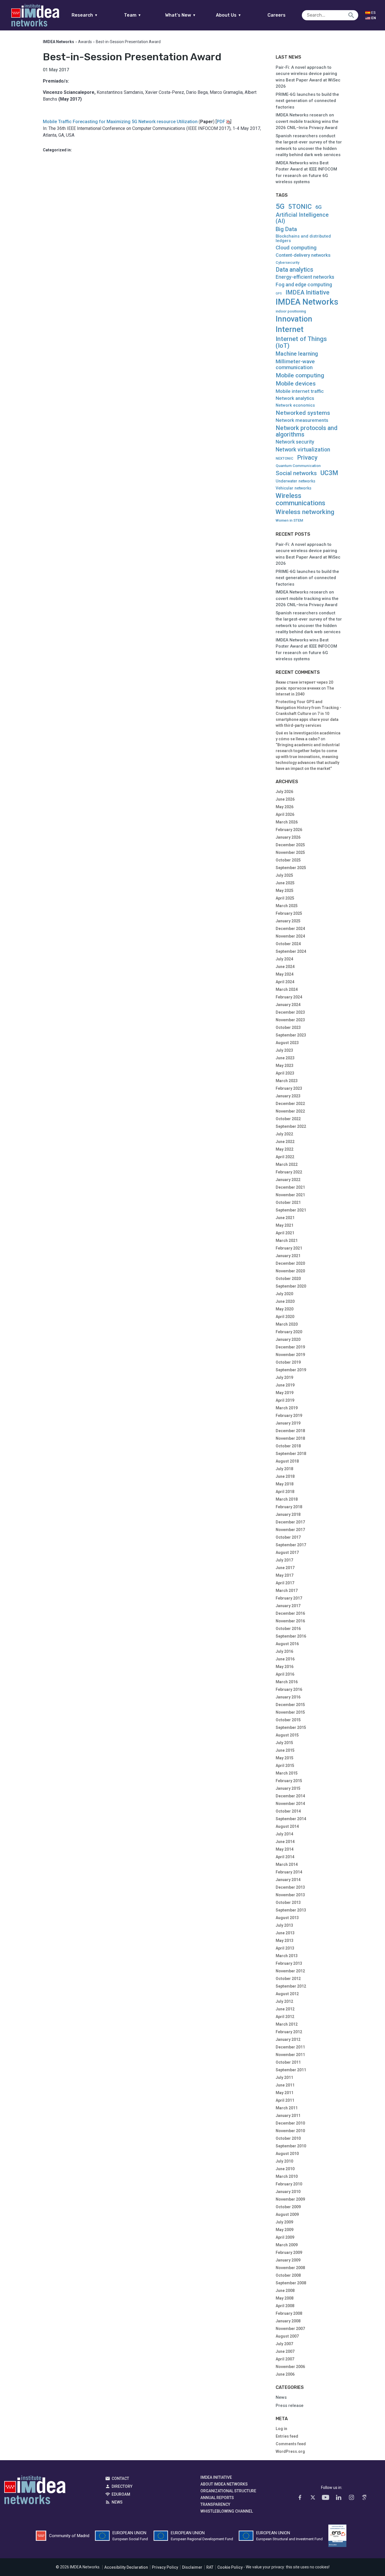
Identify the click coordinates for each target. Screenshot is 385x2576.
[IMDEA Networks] (35, 15)
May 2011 (285, 2093)
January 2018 (288, 1514)
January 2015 (288, 1788)
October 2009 (288, 2207)
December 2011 (290, 2047)
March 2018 (287, 1499)
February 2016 (289, 1689)
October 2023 (288, 1027)
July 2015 (284, 1743)
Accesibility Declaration (126, 2567)
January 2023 (288, 1096)
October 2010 (288, 2138)
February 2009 (289, 2252)
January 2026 (288, 837)
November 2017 (290, 1530)
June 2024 (285, 967)
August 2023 (287, 1043)
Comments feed (291, 2444)
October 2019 (288, 1362)
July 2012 (284, 2001)
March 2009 (287, 2245)
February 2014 (289, 1872)
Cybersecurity (287, 263)
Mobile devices (296, 384)
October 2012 (288, 1979)
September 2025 (291, 868)
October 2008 (288, 2275)
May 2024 (285, 974)
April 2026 (285, 814)
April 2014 (285, 1857)
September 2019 (291, 1370)
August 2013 (287, 1918)
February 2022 (289, 1172)
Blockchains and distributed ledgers (303, 239)
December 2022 (290, 1104)
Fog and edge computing (304, 285)
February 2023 (289, 1088)
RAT (210, 2567)
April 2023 (285, 1073)
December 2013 (290, 1887)
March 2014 (287, 1864)
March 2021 (287, 1241)
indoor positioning (291, 311)
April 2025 (285, 898)
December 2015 (290, 1705)
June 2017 (285, 1568)
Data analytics (294, 270)
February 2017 (289, 1598)
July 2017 (284, 1560)
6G (318, 207)
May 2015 (285, 1758)
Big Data (286, 229)
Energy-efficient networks (305, 277)
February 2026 (289, 830)
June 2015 (285, 1750)
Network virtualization (303, 450)
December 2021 (290, 1187)
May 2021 (285, 1225)
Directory (122, 2486)
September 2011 (291, 2070)
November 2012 (290, 1971)
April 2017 (285, 1583)
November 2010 (290, 2131)
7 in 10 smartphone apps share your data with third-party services (307, 719)
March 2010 (287, 2176)
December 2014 (290, 1796)
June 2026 (285, 799)
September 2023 (291, 1035)
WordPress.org (290, 2451)
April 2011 (285, 2100)
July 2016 (284, 1651)
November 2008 (290, 2268)
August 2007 (287, 2336)
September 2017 (291, 1545)
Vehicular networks (294, 488)
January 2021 (288, 1256)
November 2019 (290, 1355)
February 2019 (289, 1416)
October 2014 (288, 1811)
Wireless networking (305, 512)
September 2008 (291, 2283)
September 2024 (291, 951)
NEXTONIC (285, 459)
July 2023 (284, 1050)
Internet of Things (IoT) (301, 342)
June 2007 (285, 2351)
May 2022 (285, 1149)
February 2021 (289, 1248)
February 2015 (289, 1781)
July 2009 (284, 2222)
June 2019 (285, 1385)
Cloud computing (296, 248)
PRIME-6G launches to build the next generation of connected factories (307, 101)
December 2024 (290, 929)
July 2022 (284, 1134)
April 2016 (285, 1674)
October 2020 (288, 1279)
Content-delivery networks (303, 255)
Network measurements (302, 420)
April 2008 (285, 2306)
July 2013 (284, 1925)
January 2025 (288, 921)
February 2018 (289, 1507)
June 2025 (285, 883)
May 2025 (285, 891)
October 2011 (288, 2062)
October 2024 (288, 944)
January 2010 (288, 2192)
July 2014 (284, 1834)
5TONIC (300, 207)
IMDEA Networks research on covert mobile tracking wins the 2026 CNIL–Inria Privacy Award (307, 121)
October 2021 (288, 1202)
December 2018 (290, 1431)
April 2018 (285, 1492)
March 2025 (287, 906)
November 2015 (290, 1712)
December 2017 (290, 1522)
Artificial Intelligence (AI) (302, 218)
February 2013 (289, 1963)
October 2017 (288, 1537)
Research (85, 15)
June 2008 (285, 2291)
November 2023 (290, 1020)
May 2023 (285, 1066)
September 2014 (291, 1819)
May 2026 (285, 807)
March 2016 (287, 1682)
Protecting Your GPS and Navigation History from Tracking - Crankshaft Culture (308, 708)
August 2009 (287, 2214)
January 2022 (288, 1180)
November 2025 (290, 852)
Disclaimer (192, 2567)
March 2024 (287, 989)
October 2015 (288, 1720)
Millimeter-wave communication (295, 364)
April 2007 (285, 2359)
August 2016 (287, 1644)
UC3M (329, 473)
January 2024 (288, 1005)
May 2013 (285, 1941)
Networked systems (303, 413)
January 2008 (288, 2321)
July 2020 (284, 1294)
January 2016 (288, 1697)
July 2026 (284, 792)
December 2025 (290, 845)
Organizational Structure (228, 2491)
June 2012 (285, 2009)
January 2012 (288, 2039)
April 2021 (285, 1233)
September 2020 (291, 1286)
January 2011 (288, 2116)
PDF (221, 122)
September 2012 (291, 1986)
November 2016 (290, 1621)
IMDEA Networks (307, 302)
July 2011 (284, 2077)
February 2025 (289, 913)
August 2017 (287, 1552)
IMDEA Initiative (307, 293)
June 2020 (285, 1301)
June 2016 (285, 1659)
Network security (295, 442)
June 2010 (285, 2169)
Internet (290, 329)
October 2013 (288, 1902)
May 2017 (285, 1575)
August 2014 (287, 1826)
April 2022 (285, 1157)
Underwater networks (296, 481)
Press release (290, 2406)
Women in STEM (289, 520)
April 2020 (285, 1317)
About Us (229, 15)
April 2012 (285, 2017)
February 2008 (289, 2313)
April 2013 (285, 1948)
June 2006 (285, 2374)
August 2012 (287, 1994)
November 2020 (290, 1271)
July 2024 (284, 959)
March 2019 (287, 1408)
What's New (181, 15)
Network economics (295, 405)
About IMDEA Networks (224, 2484)
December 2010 (290, 2123)
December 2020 (290, 1263)
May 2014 (285, 1849)
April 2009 (285, 2237)
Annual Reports (217, 2498)
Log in (281, 2429)
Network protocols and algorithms (307, 431)
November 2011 (290, 2055)
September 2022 (291, 1126)
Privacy (307, 458)
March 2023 (287, 1081)
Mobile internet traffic (300, 391)
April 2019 (285, 1400)
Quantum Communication (298, 466)
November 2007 (290, 2329)
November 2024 (290, 936)
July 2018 (284, 1469)
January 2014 (288, 1880)
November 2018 (290, 1438)
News (281, 2397)
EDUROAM (121, 2494)
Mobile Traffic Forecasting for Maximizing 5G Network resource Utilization (120, 122)
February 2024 (289, 997)
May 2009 (285, 2230)
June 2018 (285, 1476)
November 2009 (290, 2199)
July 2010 (284, 2161)
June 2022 (285, 1142)
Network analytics (295, 398)
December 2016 (290, 1613)
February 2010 (289, 2184)
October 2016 (288, 1629)
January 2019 (288, 1423)
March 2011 (287, 2108)
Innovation (294, 319)
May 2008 (285, 2298)
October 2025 (288, 860)
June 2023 (285, 1058)
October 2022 (288, 1119)
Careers (276, 15)
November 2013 (290, 1895)
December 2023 (290, 1012)
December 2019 (290, 1347)
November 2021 (290, 1195)
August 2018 (287, 1461)
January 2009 (288, 2260)
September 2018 (291, 1454)
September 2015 (291, 1727)
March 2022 (287, 1164)
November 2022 (290, 1111)
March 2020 (287, 1324)
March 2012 (287, 2024)
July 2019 (284, 1377)
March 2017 (287, 1591)
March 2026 (287, 822)
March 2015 (287, 1773)
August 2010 (287, 2154)
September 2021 (291, 1210)
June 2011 (285, 2085)
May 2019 (285, 1393)
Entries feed (287, 2436)
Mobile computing (300, 375)
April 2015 (285, 1766)
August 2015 (287, 1735)
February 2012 (289, 2032)
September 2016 (291, 1636)
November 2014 (290, 1804)
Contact (120, 2478)
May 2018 (285, 1484)
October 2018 (288, 1446)
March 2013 (287, 1956)
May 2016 (285, 1667)
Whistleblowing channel (227, 2511)
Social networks (296, 473)
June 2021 (285, 1218)
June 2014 (285, 1842)
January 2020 (288, 1339)
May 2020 (285, 1309)
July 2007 (284, 2344)
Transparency (215, 2504)
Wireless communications (300, 499)
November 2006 (290, 2367)
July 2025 (284, 875)
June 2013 (285, 1933)
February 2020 (289, 1332)
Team (133, 15)
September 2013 (291, 1910)
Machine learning (297, 354)
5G (280, 206)
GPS (279, 294)
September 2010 (291, 2146)
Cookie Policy (230, 2567)
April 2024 (285, 982)
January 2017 (288, 1606)
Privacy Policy (165, 2567)
